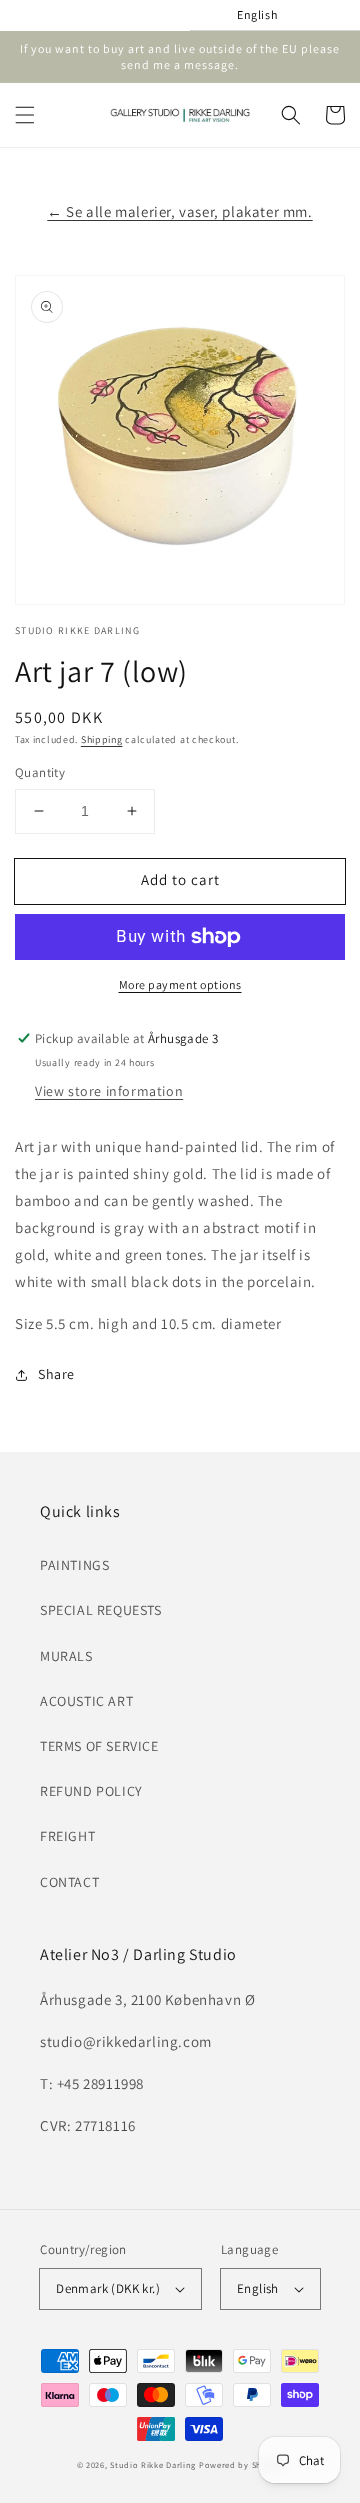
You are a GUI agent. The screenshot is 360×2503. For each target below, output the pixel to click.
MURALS (66, 1656)
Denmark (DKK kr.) (108, 2288)
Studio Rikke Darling (153, 2464)
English (258, 2288)
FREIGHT (67, 1836)
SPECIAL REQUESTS (101, 1610)
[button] (25, 115)
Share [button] (56, 1374)
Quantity (40, 772)
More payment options (180, 984)
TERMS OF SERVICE (99, 1746)
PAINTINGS (74, 1565)
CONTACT (69, 1882)
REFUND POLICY (91, 1791)
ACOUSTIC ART (86, 1701)
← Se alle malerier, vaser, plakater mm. (179, 211)
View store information (109, 1091)
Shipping (102, 739)
